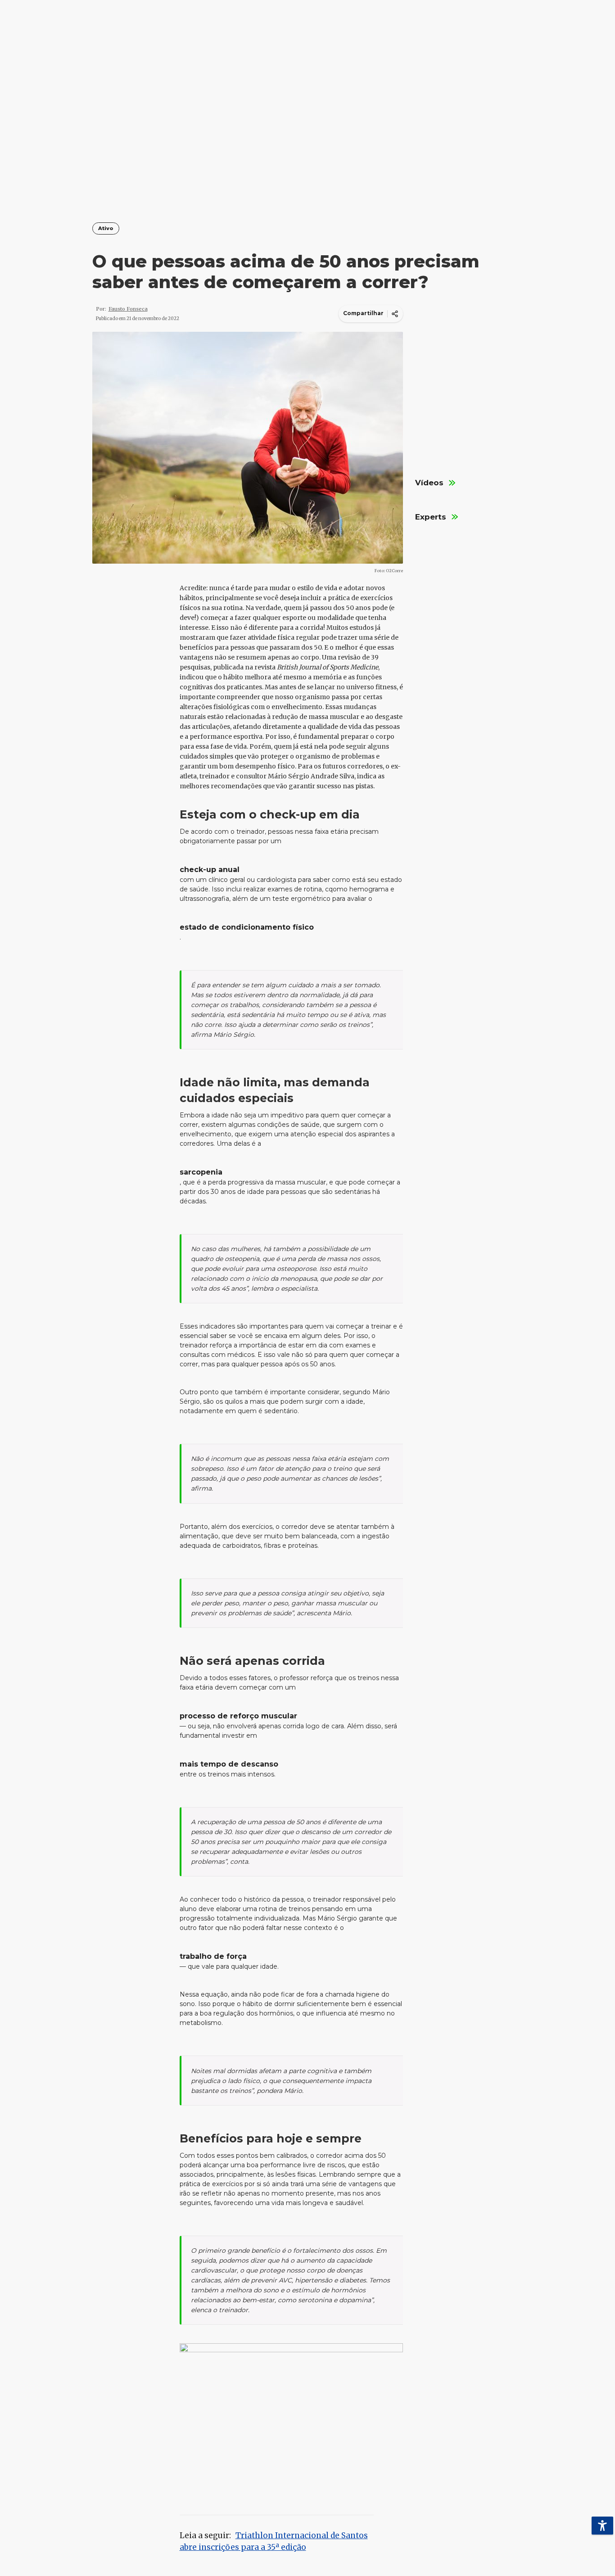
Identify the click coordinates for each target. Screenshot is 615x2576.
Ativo (106, 228)
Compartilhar (363, 313)
